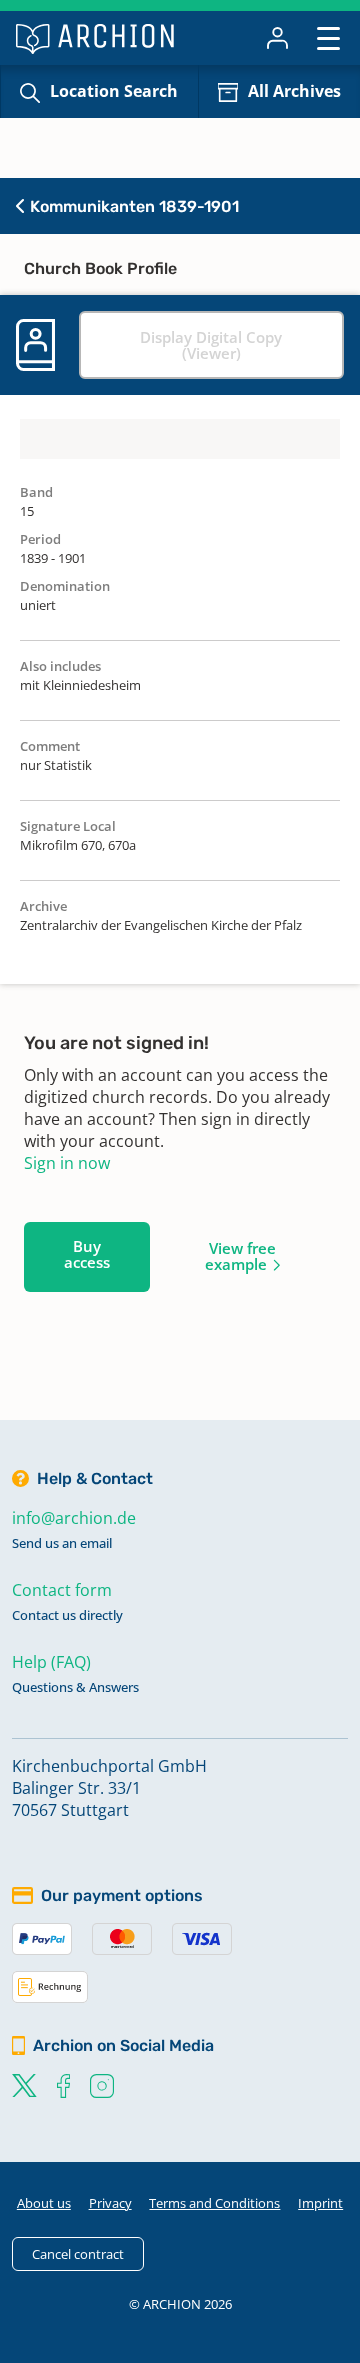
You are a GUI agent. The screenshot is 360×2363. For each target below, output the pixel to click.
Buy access (87, 1254)
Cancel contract (78, 2254)
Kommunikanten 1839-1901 (132, 206)
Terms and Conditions (214, 2203)
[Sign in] (277, 38)
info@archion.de (74, 1518)
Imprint (320, 2203)
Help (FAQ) (51, 1662)
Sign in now (67, 1163)
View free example (240, 1256)
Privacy (110, 2203)
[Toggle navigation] (328, 37)
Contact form (62, 1590)
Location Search (114, 91)
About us (44, 2203)
